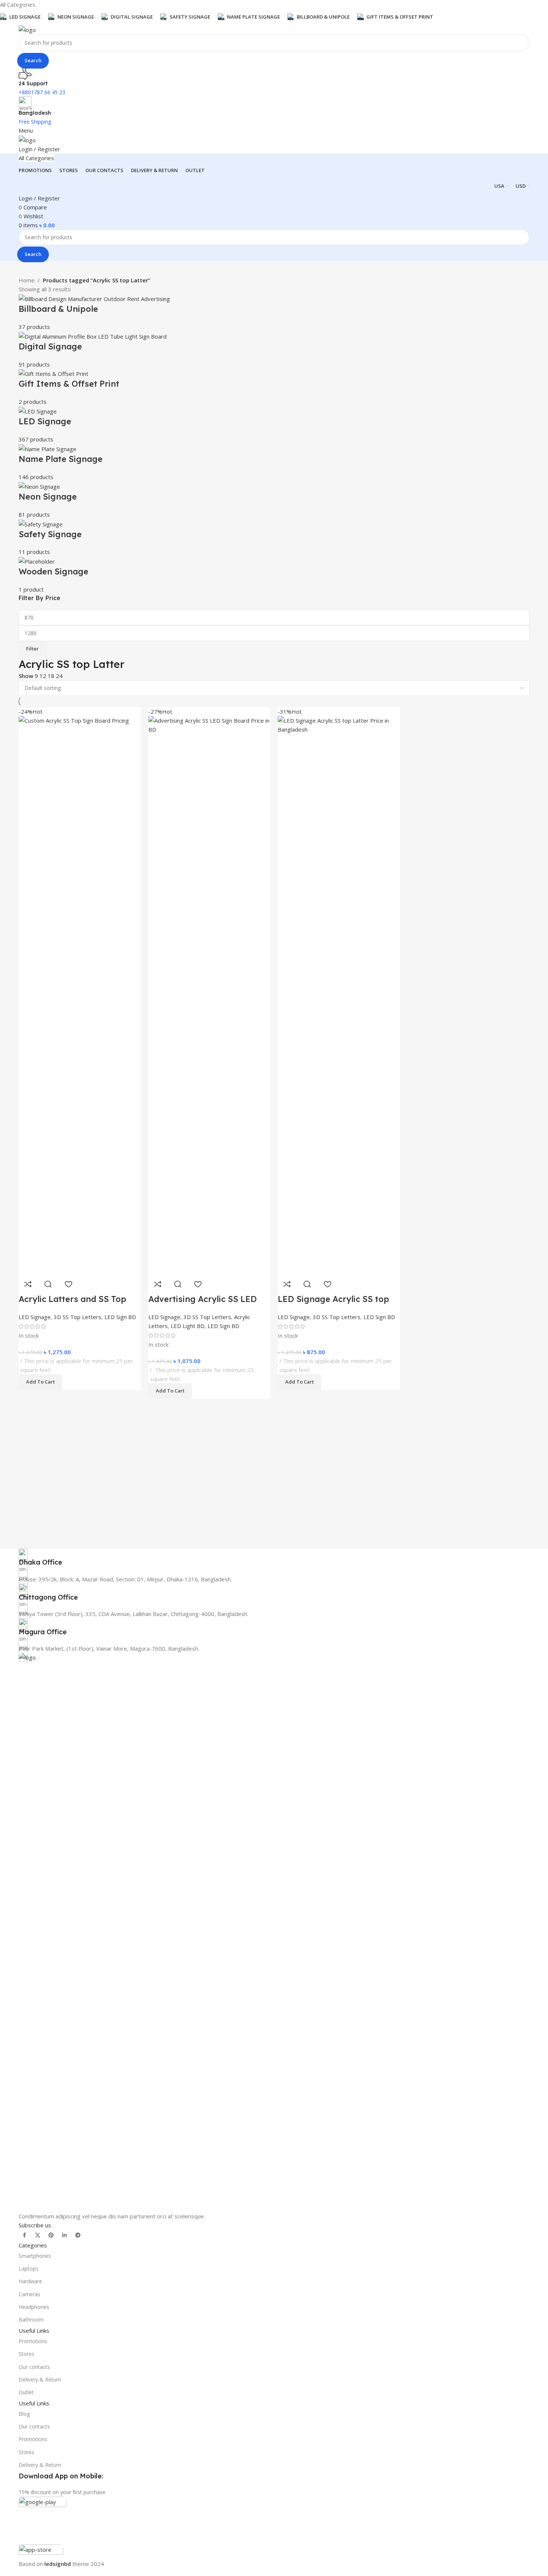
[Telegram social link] (78, 2235)
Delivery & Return (40, 2379)
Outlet (26, 2392)
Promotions (33, 2341)
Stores (26, 2354)
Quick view (307, 1284)
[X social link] (38, 2235)
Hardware (30, 2281)
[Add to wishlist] (327, 1284)
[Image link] (274, 1932)
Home (27, 280)
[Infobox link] (274, 1558)
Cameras (29, 2294)
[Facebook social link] (24, 2235)
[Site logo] (27, 29)
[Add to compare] (287, 1284)
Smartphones (35, 2256)
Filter (32, 649)
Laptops (29, 2268)
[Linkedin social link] (64, 2235)
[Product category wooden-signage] (274, 444)
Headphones (34, 2307)
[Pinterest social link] (51, 2235)
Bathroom (31, 2320)
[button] (300, 1382)
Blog (24, 2414)
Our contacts (34, 2367)
